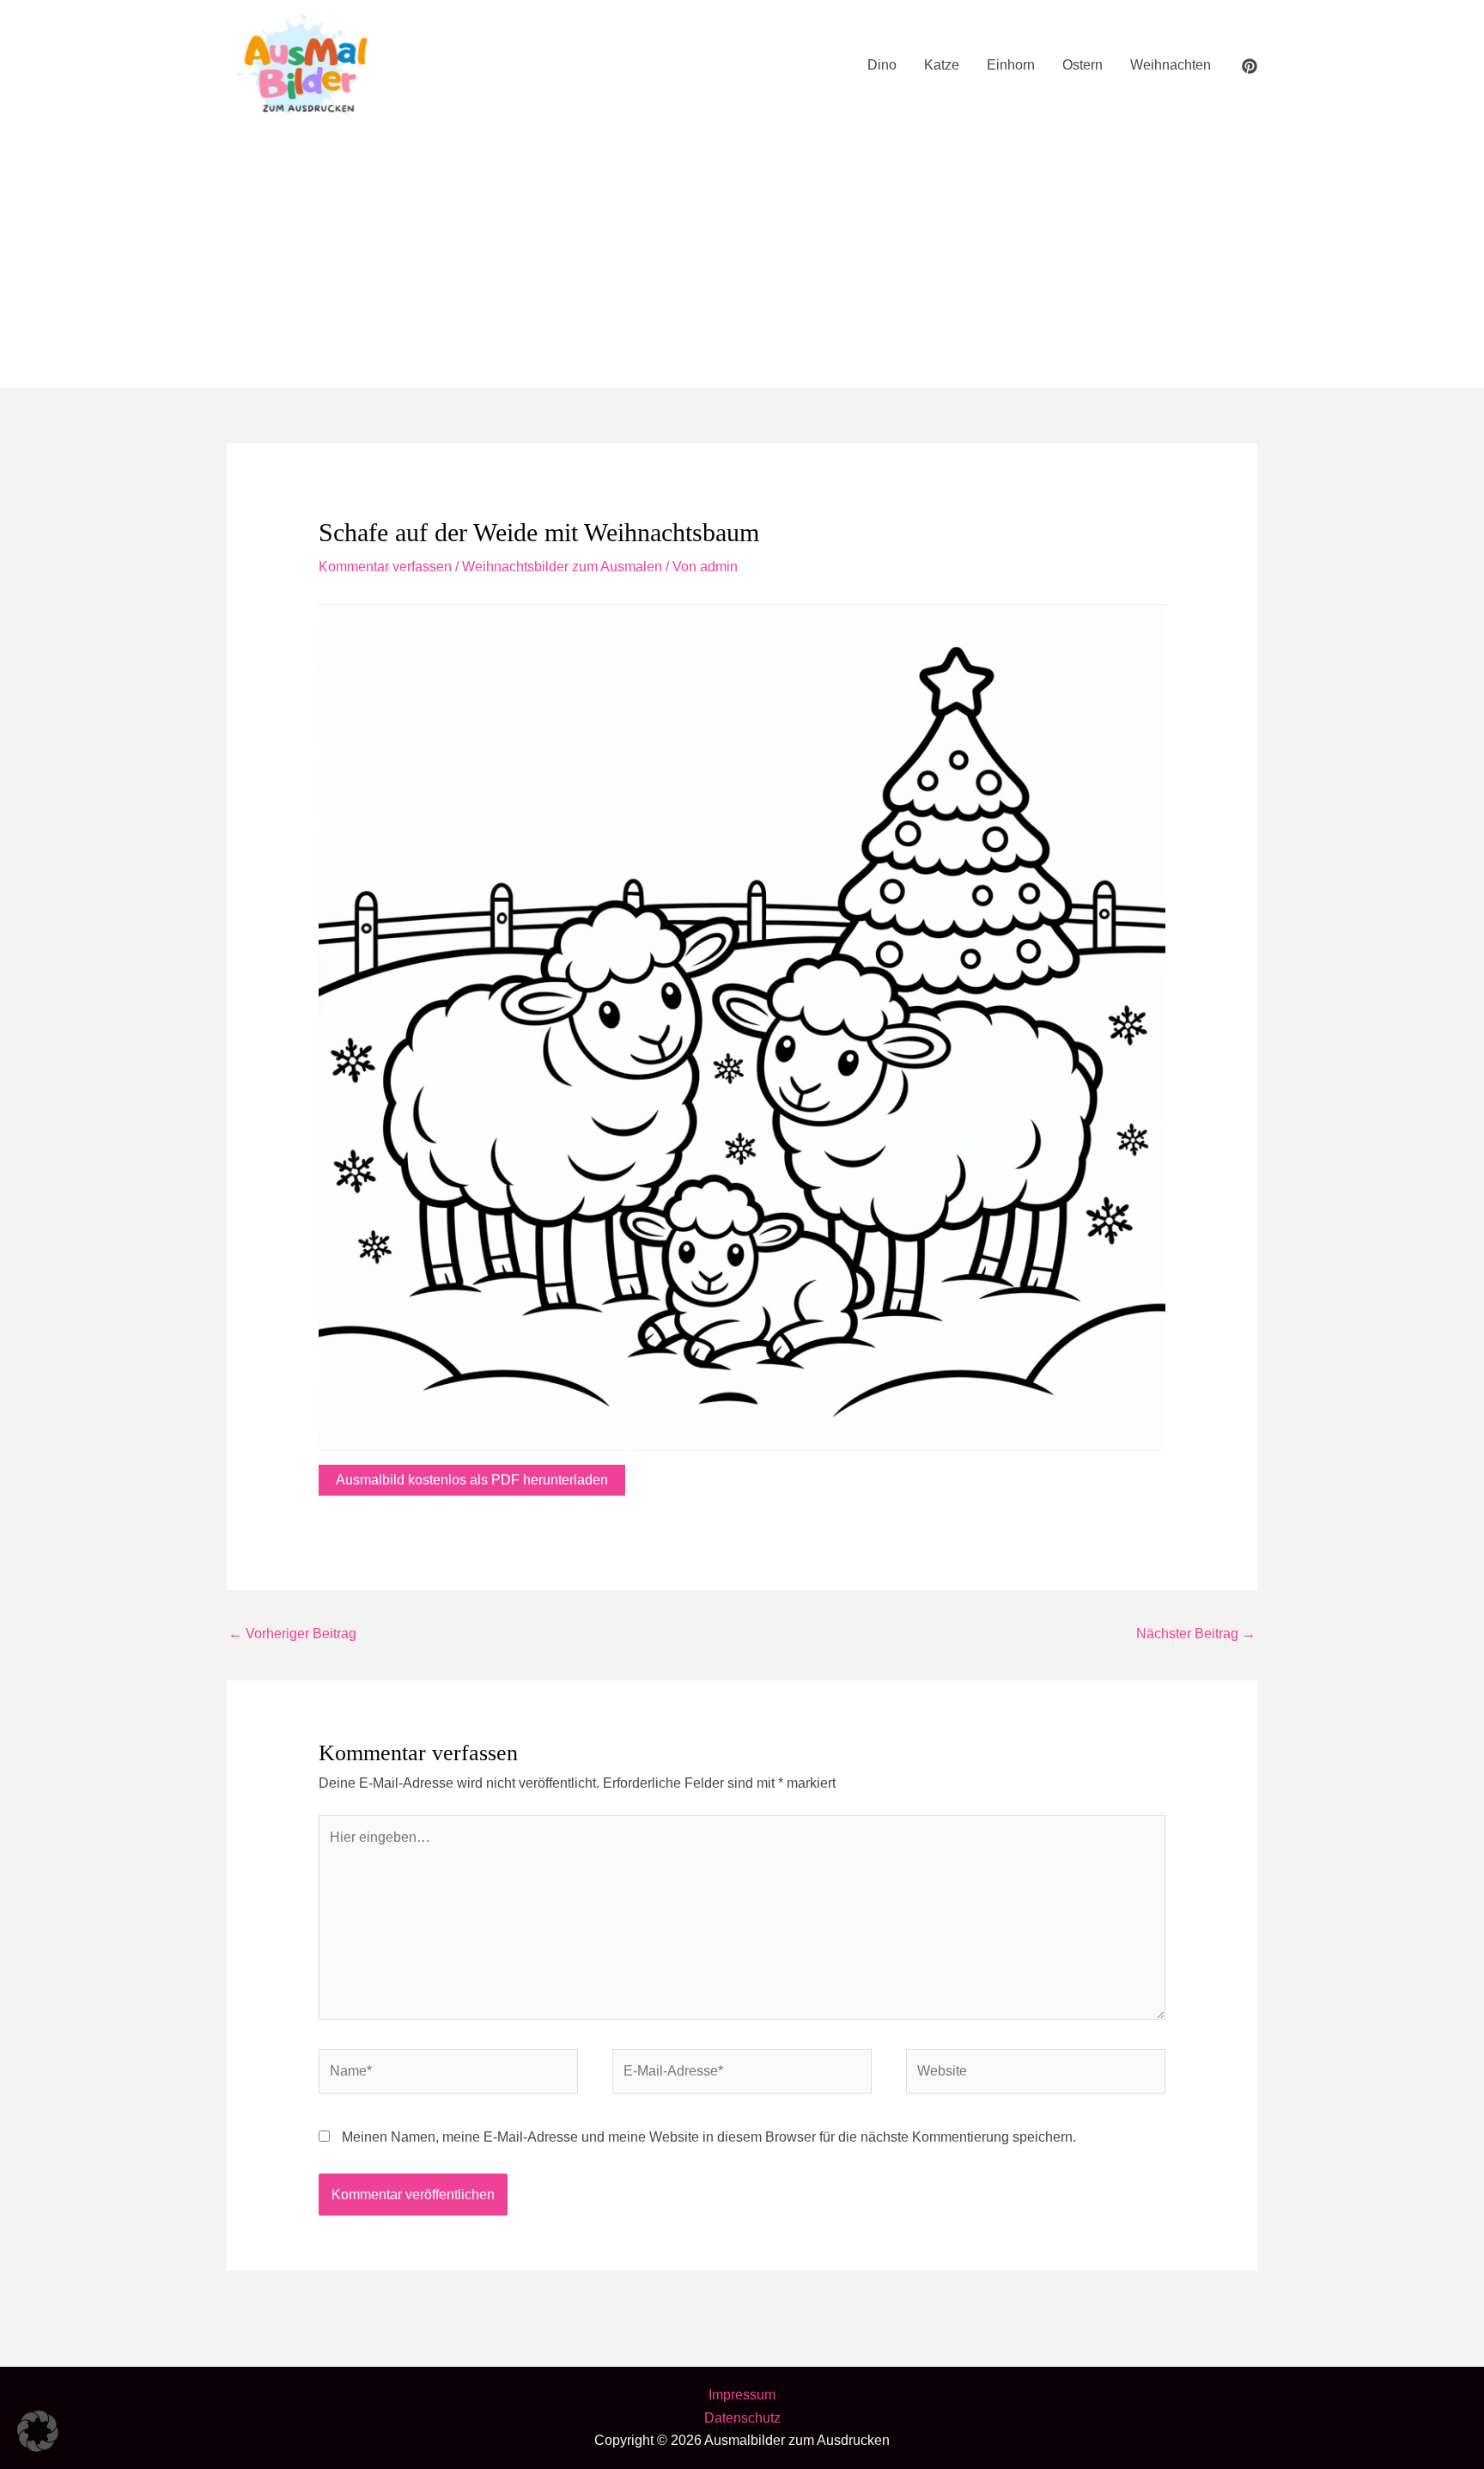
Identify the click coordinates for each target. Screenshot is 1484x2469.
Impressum (742, 2395)
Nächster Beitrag (1196, 1634)
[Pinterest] (1250, 66)
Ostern (1083, 65)
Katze (942, 65)
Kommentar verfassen (385, 567)
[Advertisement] (742, 259)
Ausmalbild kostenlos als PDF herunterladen (472, 1480)
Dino (882, 65)
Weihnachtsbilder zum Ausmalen (562, 567)
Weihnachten (1171, 65)
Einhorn (1011, 65)
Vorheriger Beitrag (292, 1634)
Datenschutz (742, 2418)
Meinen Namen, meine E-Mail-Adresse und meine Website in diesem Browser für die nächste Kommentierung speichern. (709, 2137)
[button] (38, 2431)
